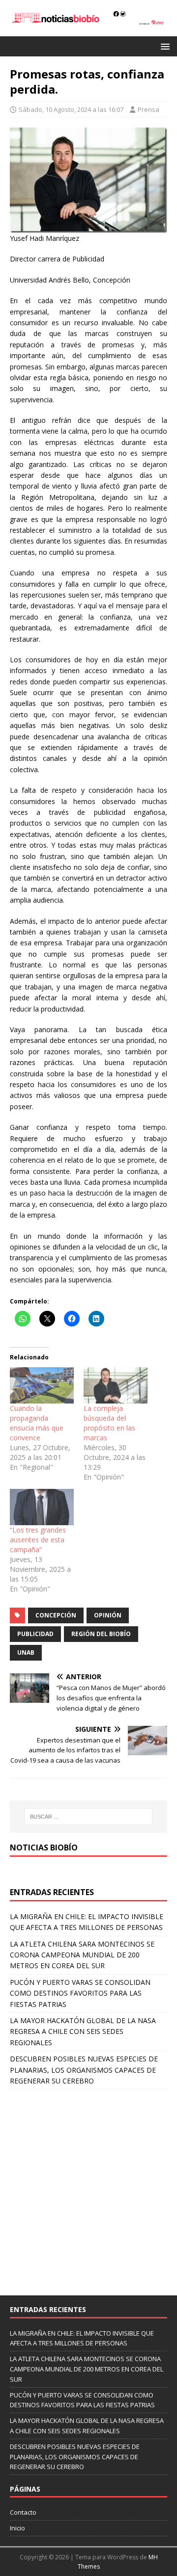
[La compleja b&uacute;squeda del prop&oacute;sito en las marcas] (116, 1385)
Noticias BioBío (44, 1847)
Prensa (148, 109)
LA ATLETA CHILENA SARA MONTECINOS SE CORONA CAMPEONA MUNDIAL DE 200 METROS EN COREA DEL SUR (82, 1955)
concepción (56, 1615)
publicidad (35, 1634)
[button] (163, 46)
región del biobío (101, 1634)
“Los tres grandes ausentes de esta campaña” (38, 1540)
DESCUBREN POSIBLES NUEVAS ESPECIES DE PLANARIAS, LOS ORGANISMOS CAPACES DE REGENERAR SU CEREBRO (84, 2070)
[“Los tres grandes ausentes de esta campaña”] (42, 1507)
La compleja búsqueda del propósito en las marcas (109, 1423)
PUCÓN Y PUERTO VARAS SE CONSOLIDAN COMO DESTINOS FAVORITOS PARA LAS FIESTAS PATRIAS (80, 1993)
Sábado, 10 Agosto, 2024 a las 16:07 (71, 109)
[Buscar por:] (88, 1817)
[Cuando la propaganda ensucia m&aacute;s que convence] (42, 1385)
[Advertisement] (88, 2187)
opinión (108, 1615)
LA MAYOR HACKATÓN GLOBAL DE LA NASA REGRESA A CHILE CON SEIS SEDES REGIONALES (83, 2031)
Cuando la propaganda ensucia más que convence (37, 1423)
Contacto (23, 2512)
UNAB (26, 1652)
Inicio (17, 2528)
